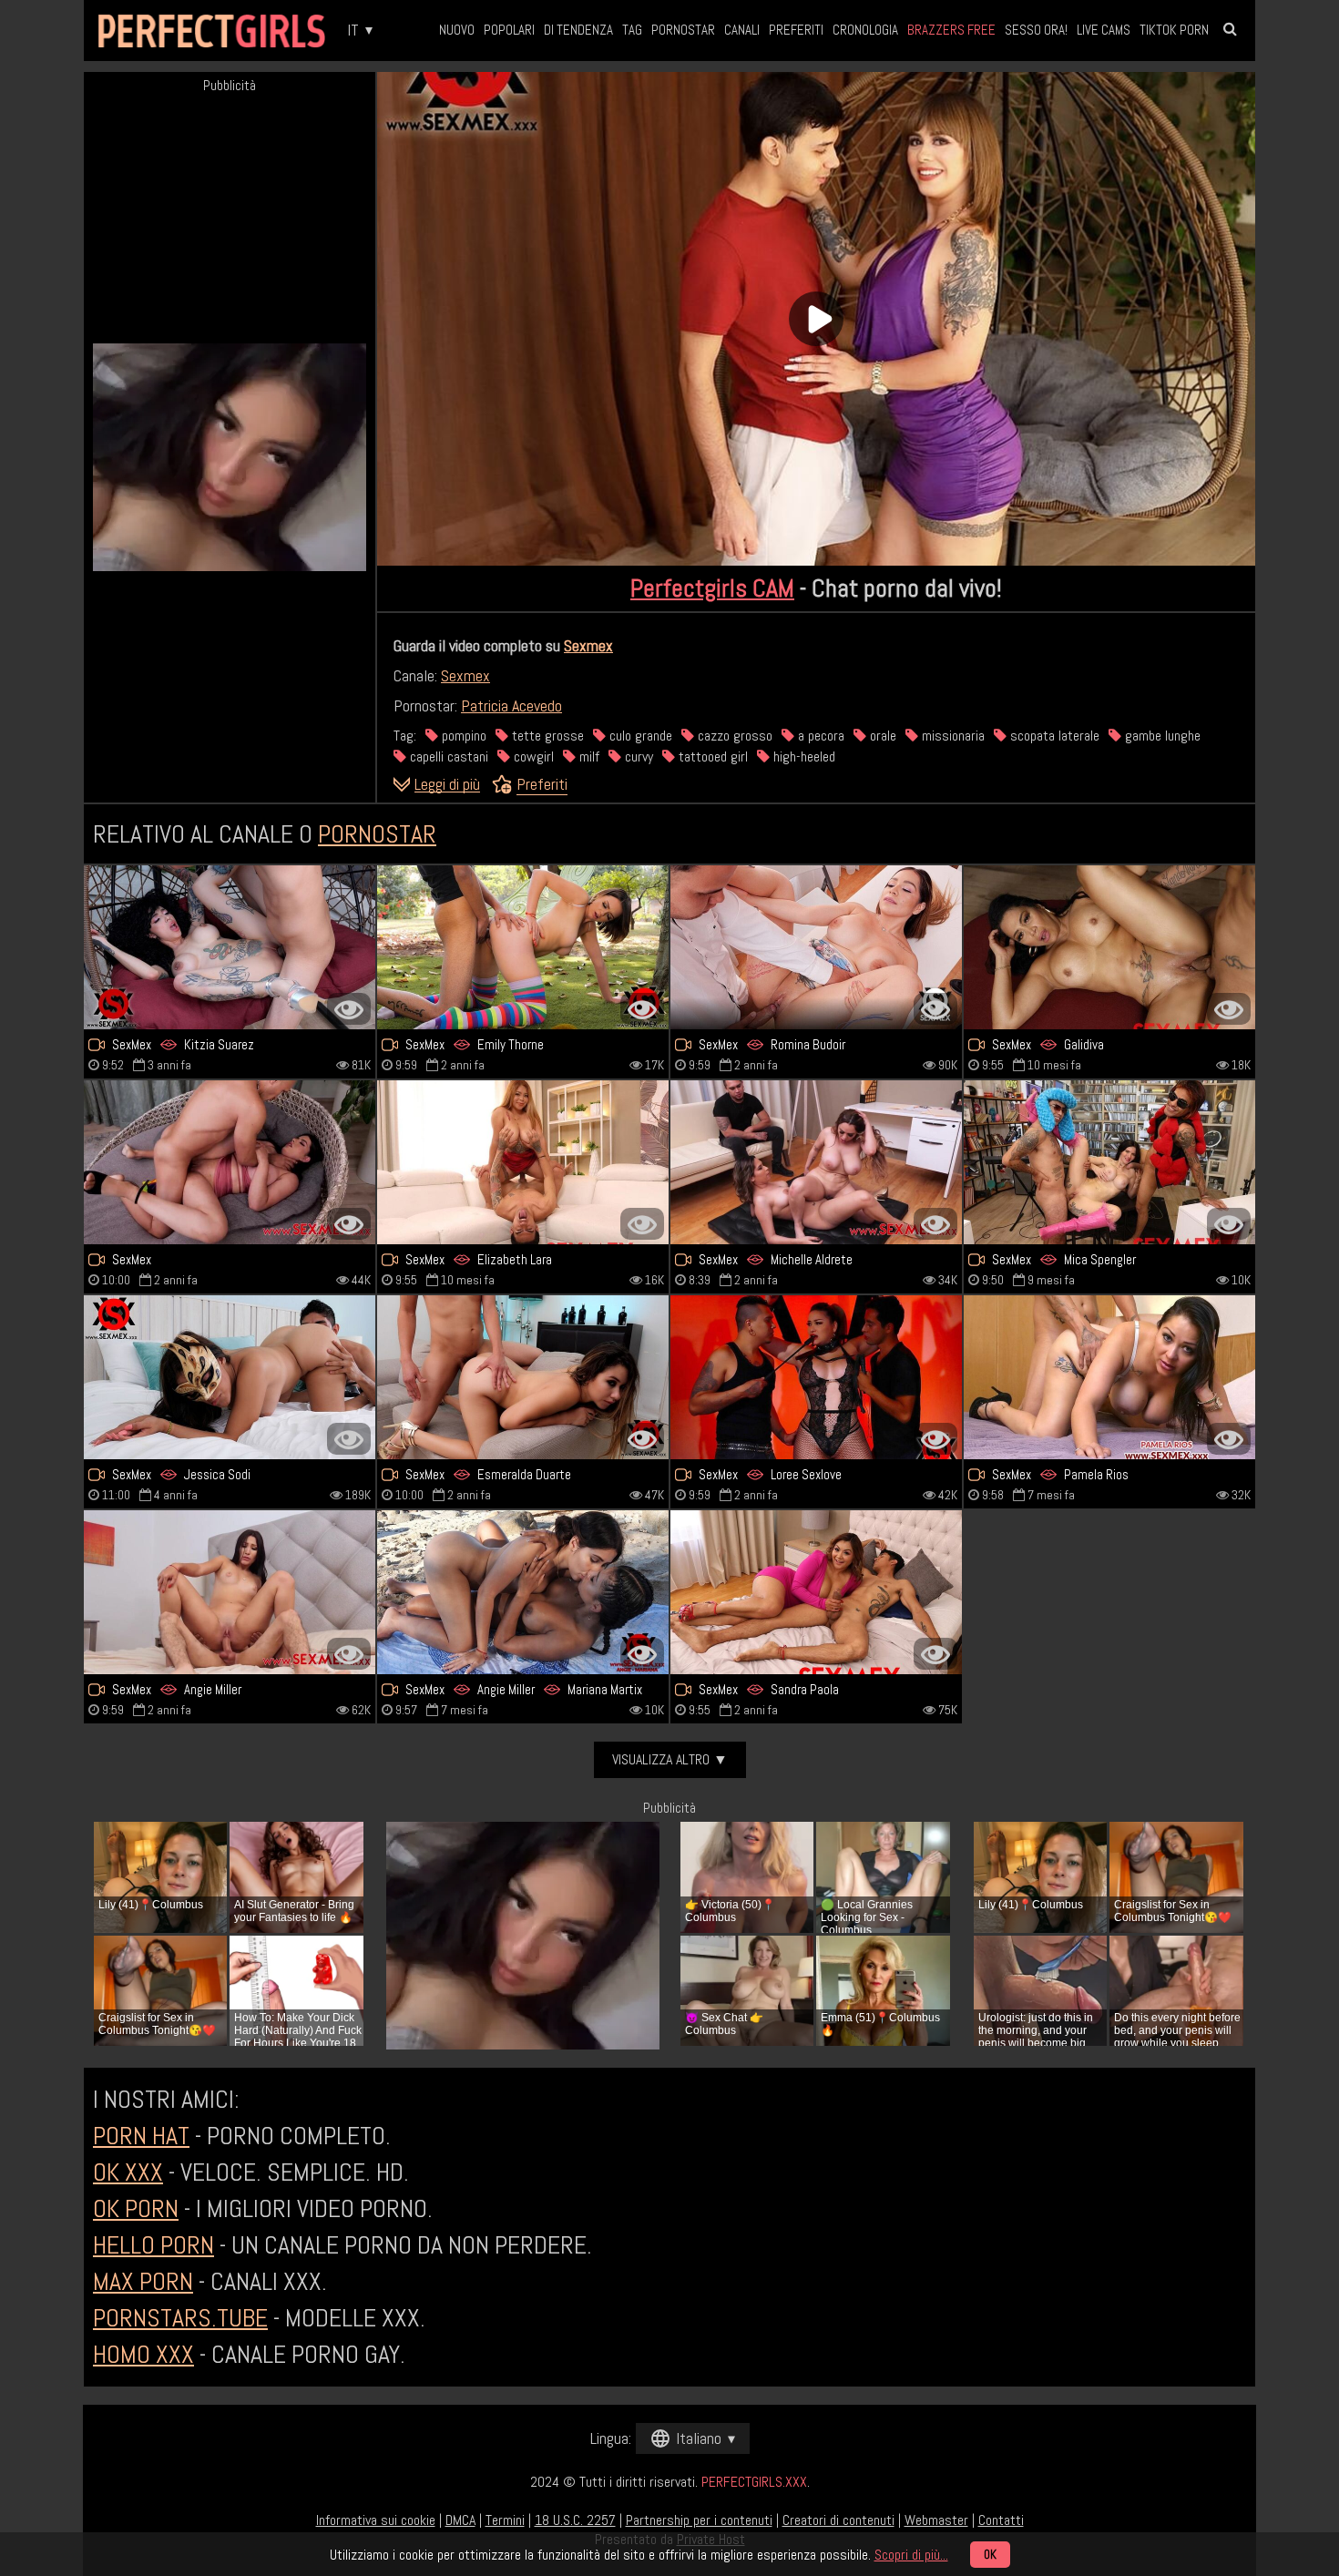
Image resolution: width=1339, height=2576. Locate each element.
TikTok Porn (1174, 30)
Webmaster (936, 2520)
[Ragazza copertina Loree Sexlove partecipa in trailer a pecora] (816, 1377)
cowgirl (532, 756)
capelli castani (447, 756)
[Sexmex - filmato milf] (230, 1592)
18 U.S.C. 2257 (575, 2520)
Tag (632, 30)
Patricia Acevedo (511, 705)
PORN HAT (141, 2136)
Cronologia (865, 30)
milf (588, 756)
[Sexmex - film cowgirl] (1109, 947)
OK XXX (128, 2172)
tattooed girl (711, 756)
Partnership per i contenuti (699, 2520)
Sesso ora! (1036, 30)
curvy (637, 756)
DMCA (460, 2520)
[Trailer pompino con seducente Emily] (523, 947)
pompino (462, 736)
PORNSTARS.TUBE (180, 2318)
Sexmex (588, 645)
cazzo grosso (733, 736)
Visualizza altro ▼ (670, 1759)
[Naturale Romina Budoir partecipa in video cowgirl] (816, 947)
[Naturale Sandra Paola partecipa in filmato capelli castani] (816, 1592)
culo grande (639, 736)
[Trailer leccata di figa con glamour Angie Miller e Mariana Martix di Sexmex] (523, 1592)
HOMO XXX (143, 2354)
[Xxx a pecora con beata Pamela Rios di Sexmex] (1109, 1377)
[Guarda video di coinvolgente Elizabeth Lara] (523, 1162)
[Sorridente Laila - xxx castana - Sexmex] (230, 1162)
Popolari (509, 30)
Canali (742, 30)
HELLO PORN (153, 2245)
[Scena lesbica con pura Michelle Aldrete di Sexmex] (816, 1162)
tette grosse (546, 736)
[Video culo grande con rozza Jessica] (230, 1377)
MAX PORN (143, 2281)
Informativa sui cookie (376, 2520)
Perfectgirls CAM (712, 588)
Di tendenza (578, 30)
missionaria (951, 736)
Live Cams (1104, 30)
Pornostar (683, 30)
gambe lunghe (1161, 736)
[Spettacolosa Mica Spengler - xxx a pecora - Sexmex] (1109, 1162)
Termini (505, 2520)
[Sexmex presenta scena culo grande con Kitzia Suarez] (230, 947)
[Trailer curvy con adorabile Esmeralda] (523, 1377)
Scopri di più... (911, 2555)
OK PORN (136, 2208)
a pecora (819, 736)
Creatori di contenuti (838, 2520)
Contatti (1001, 2520)
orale (881, 736)
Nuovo (457, 30)
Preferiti (796, 30)
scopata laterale (1053, 736)
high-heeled (802, 756)
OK (990, 2555)
